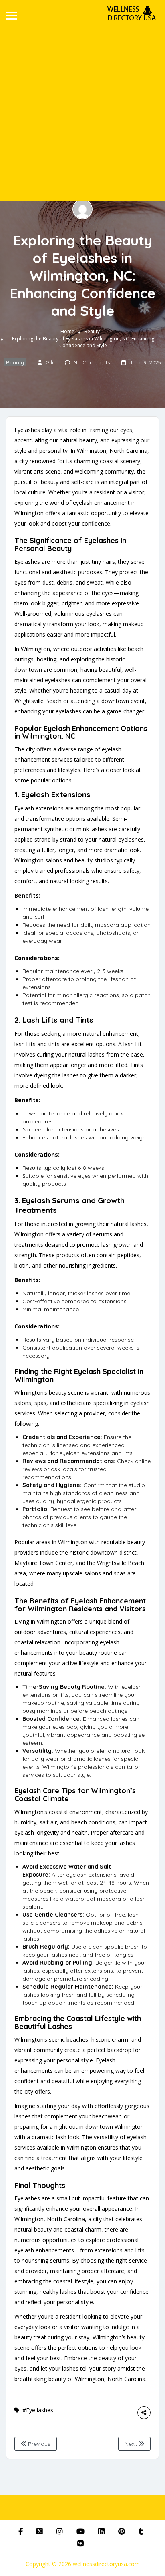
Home (67, 331)
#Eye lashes (38, 2410)
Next (132, 2444)
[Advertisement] (82, 110)
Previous (38, 2444)
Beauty (92, 331)
